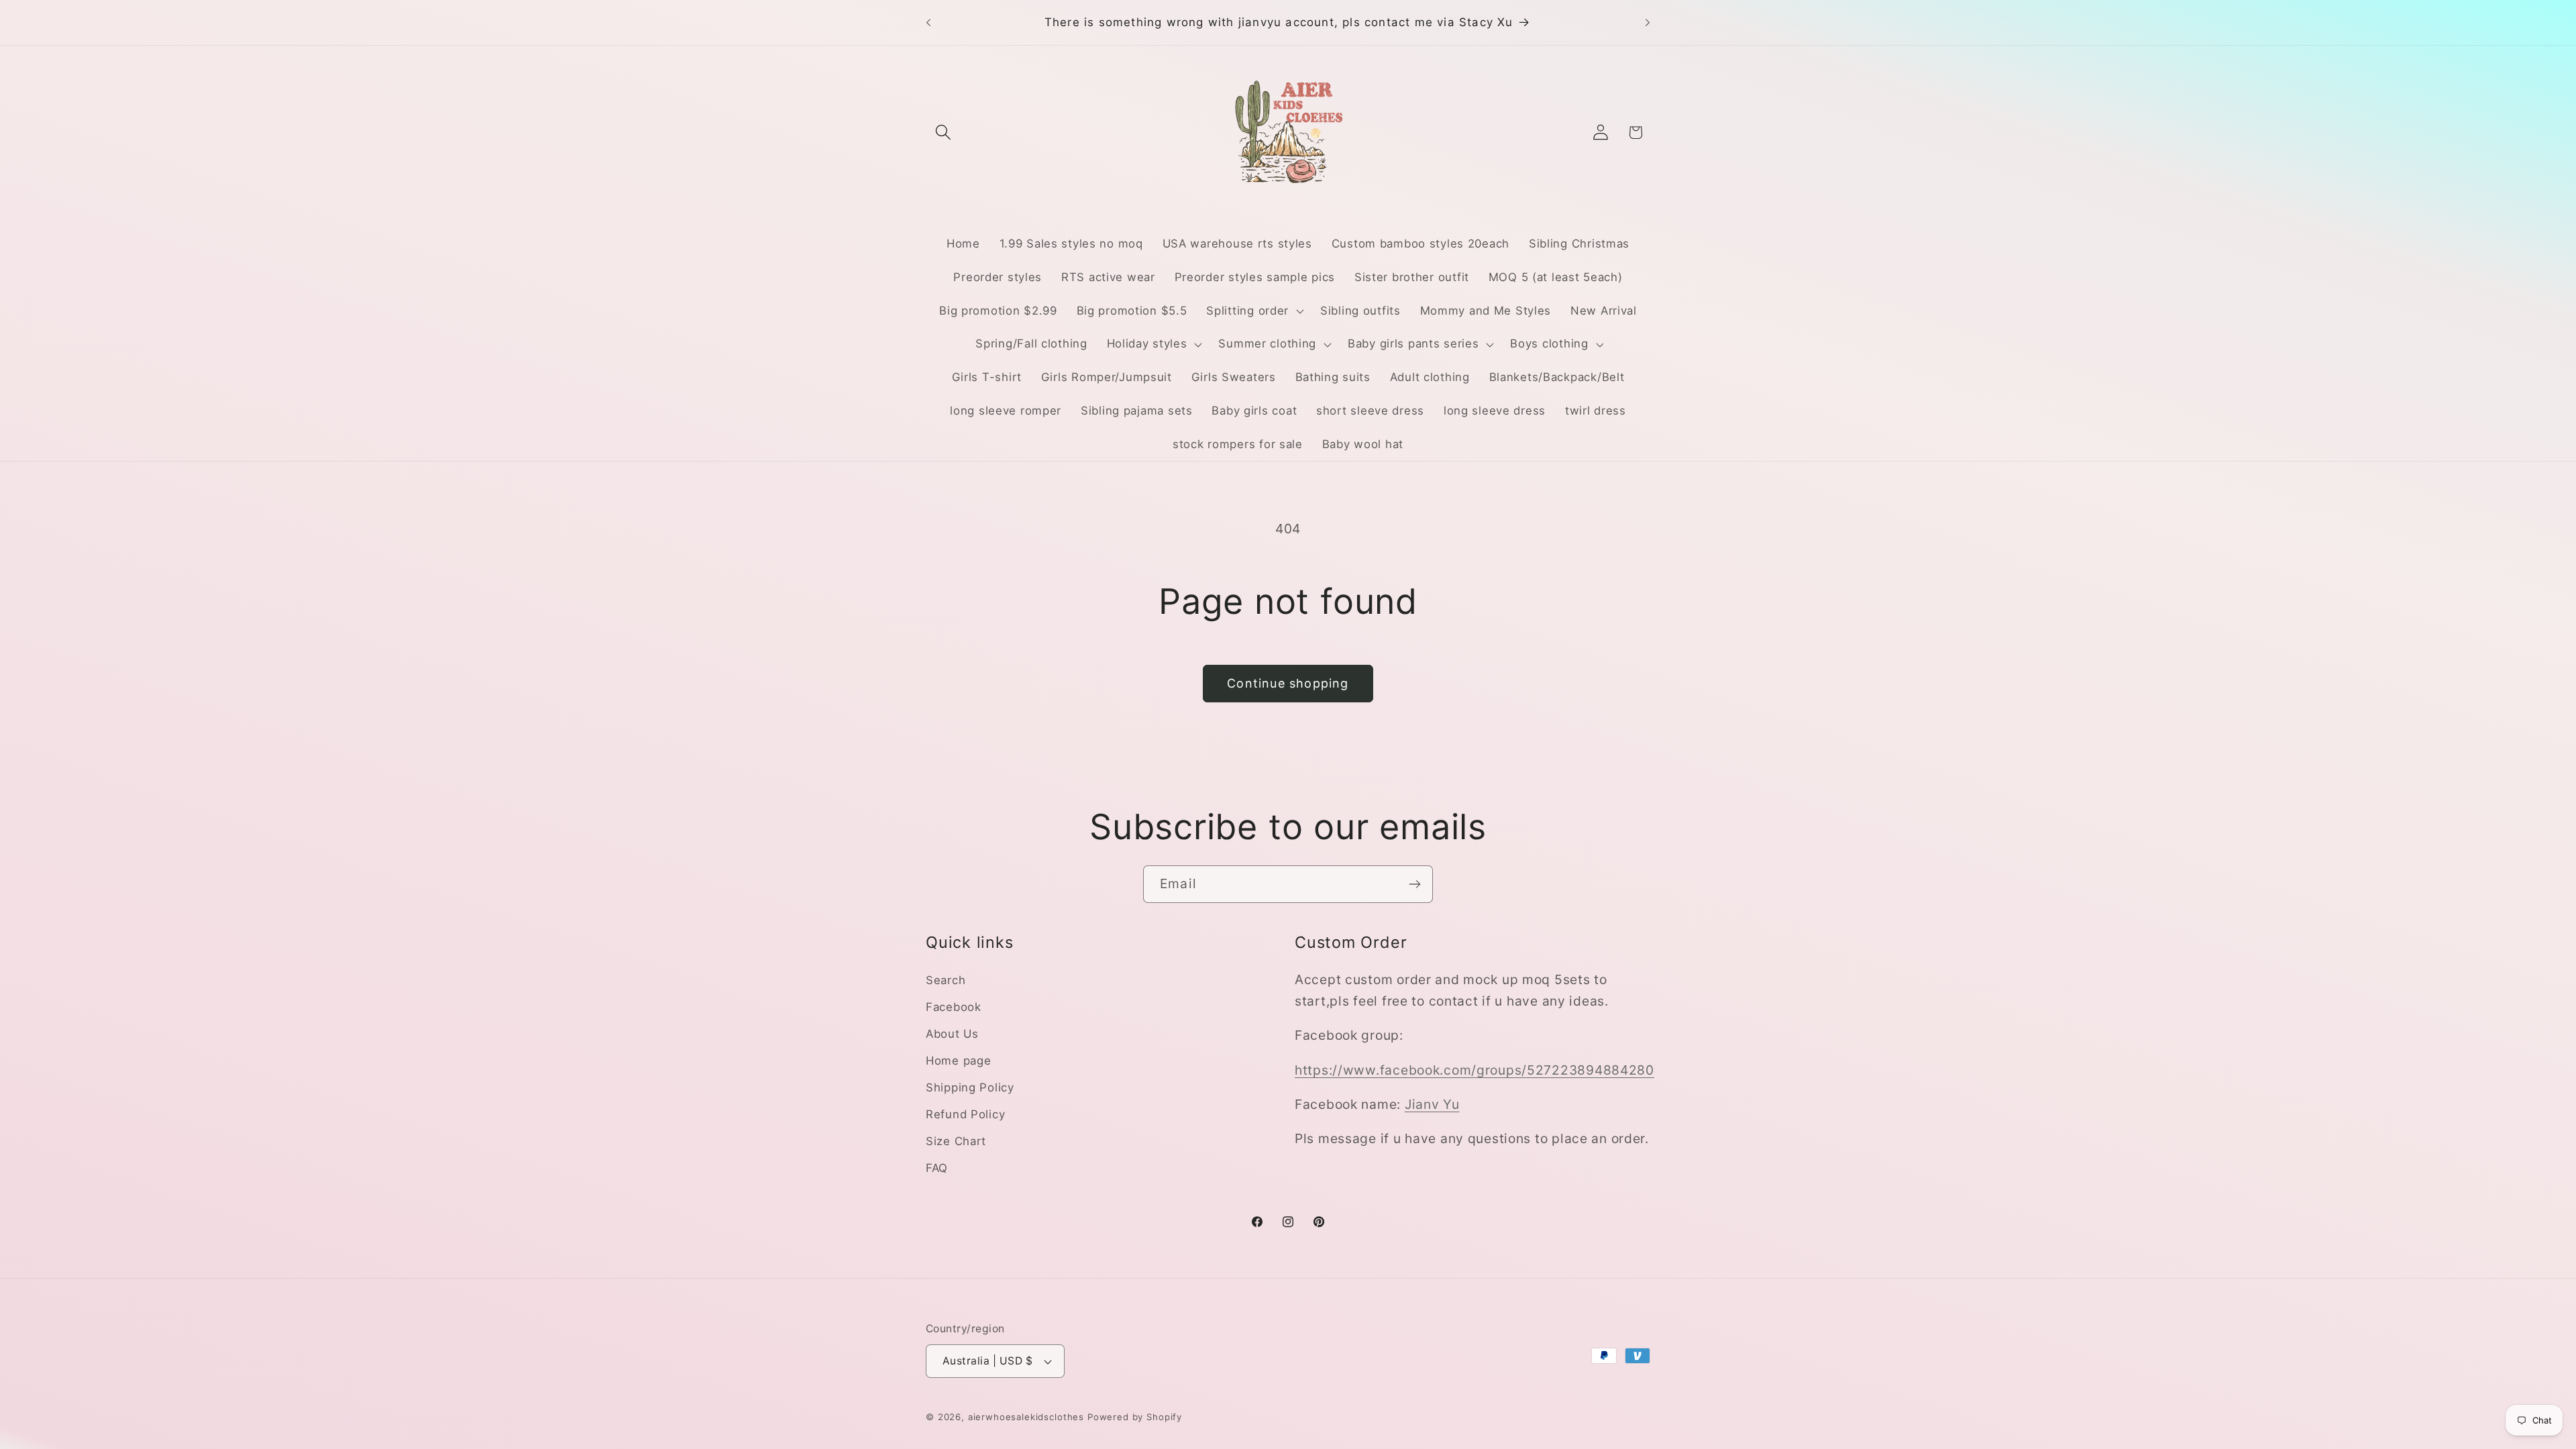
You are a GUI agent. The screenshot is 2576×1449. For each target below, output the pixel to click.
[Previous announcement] (928, 23)
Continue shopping (1288, 683)
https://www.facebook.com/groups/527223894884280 (1474, 1070)
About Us (952, 1034)
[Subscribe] (1414, 884)
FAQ (937, 1168)
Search (946, 980)
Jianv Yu (1432, 1104)
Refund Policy (965, 1114)
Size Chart (956, 1141)
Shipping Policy (970, 1087)
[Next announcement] (1648, 23)
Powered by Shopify (1135, 1417)
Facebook (954, 1007)
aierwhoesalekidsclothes (1026, 1417)
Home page (958, 1061)
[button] (944, 132)
